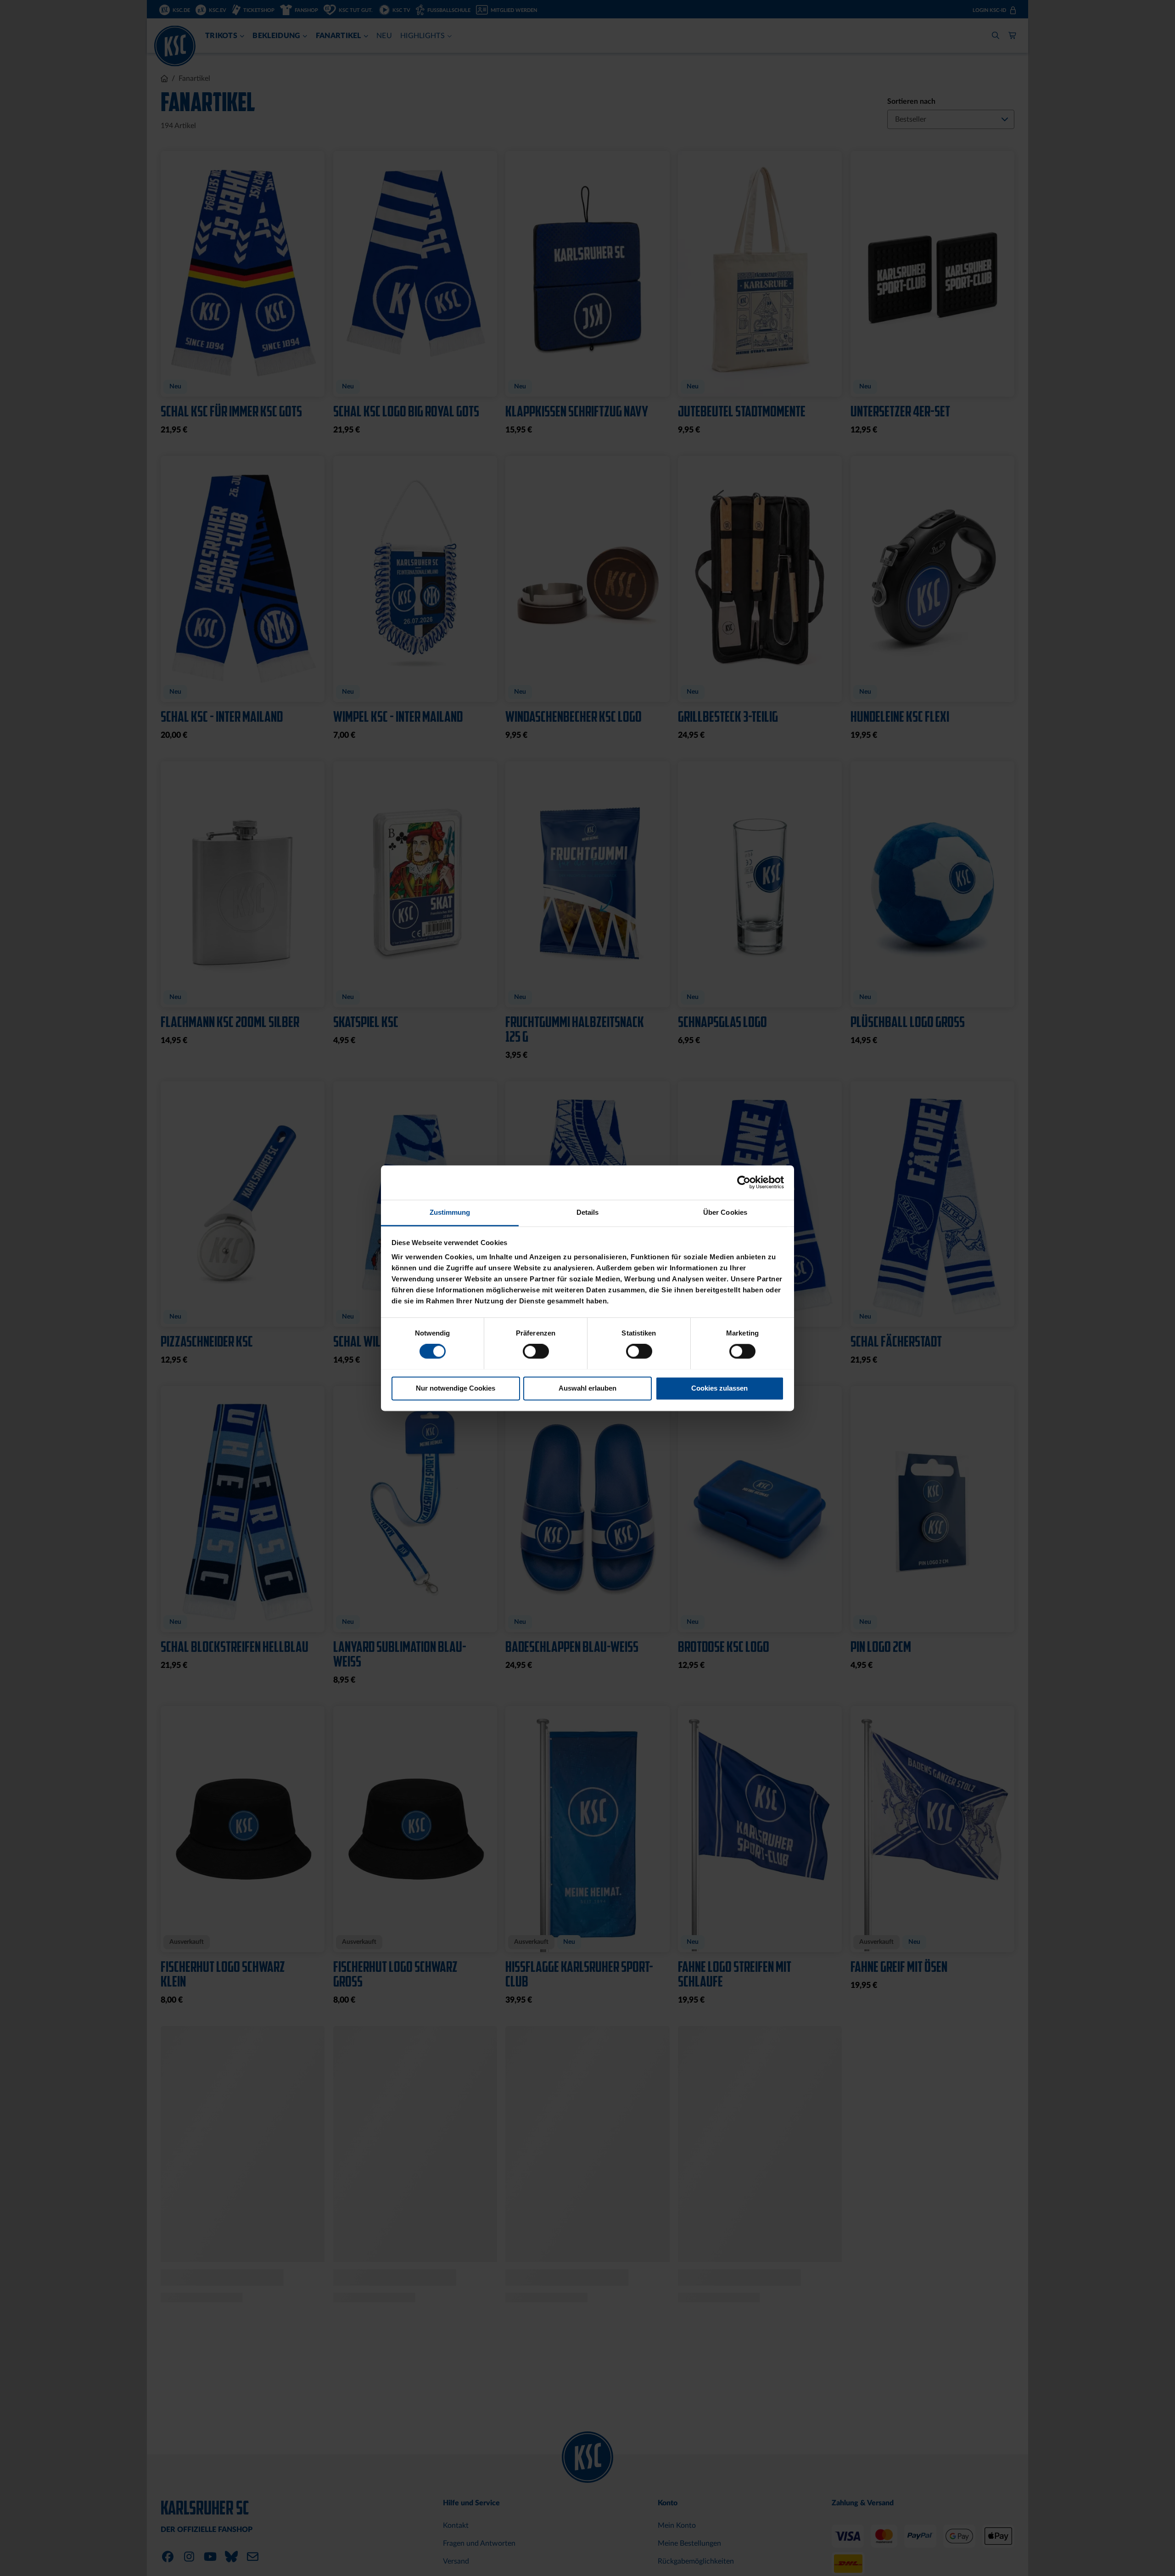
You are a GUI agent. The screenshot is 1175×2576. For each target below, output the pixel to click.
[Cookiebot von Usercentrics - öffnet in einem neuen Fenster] (744, 1182)
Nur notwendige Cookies (456, 1388)
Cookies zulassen (719, 1388)
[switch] (536, 1352)
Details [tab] (588, 1212)
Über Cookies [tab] (725, 1212)
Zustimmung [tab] (450, 1212)
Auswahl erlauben (587, 1388)
